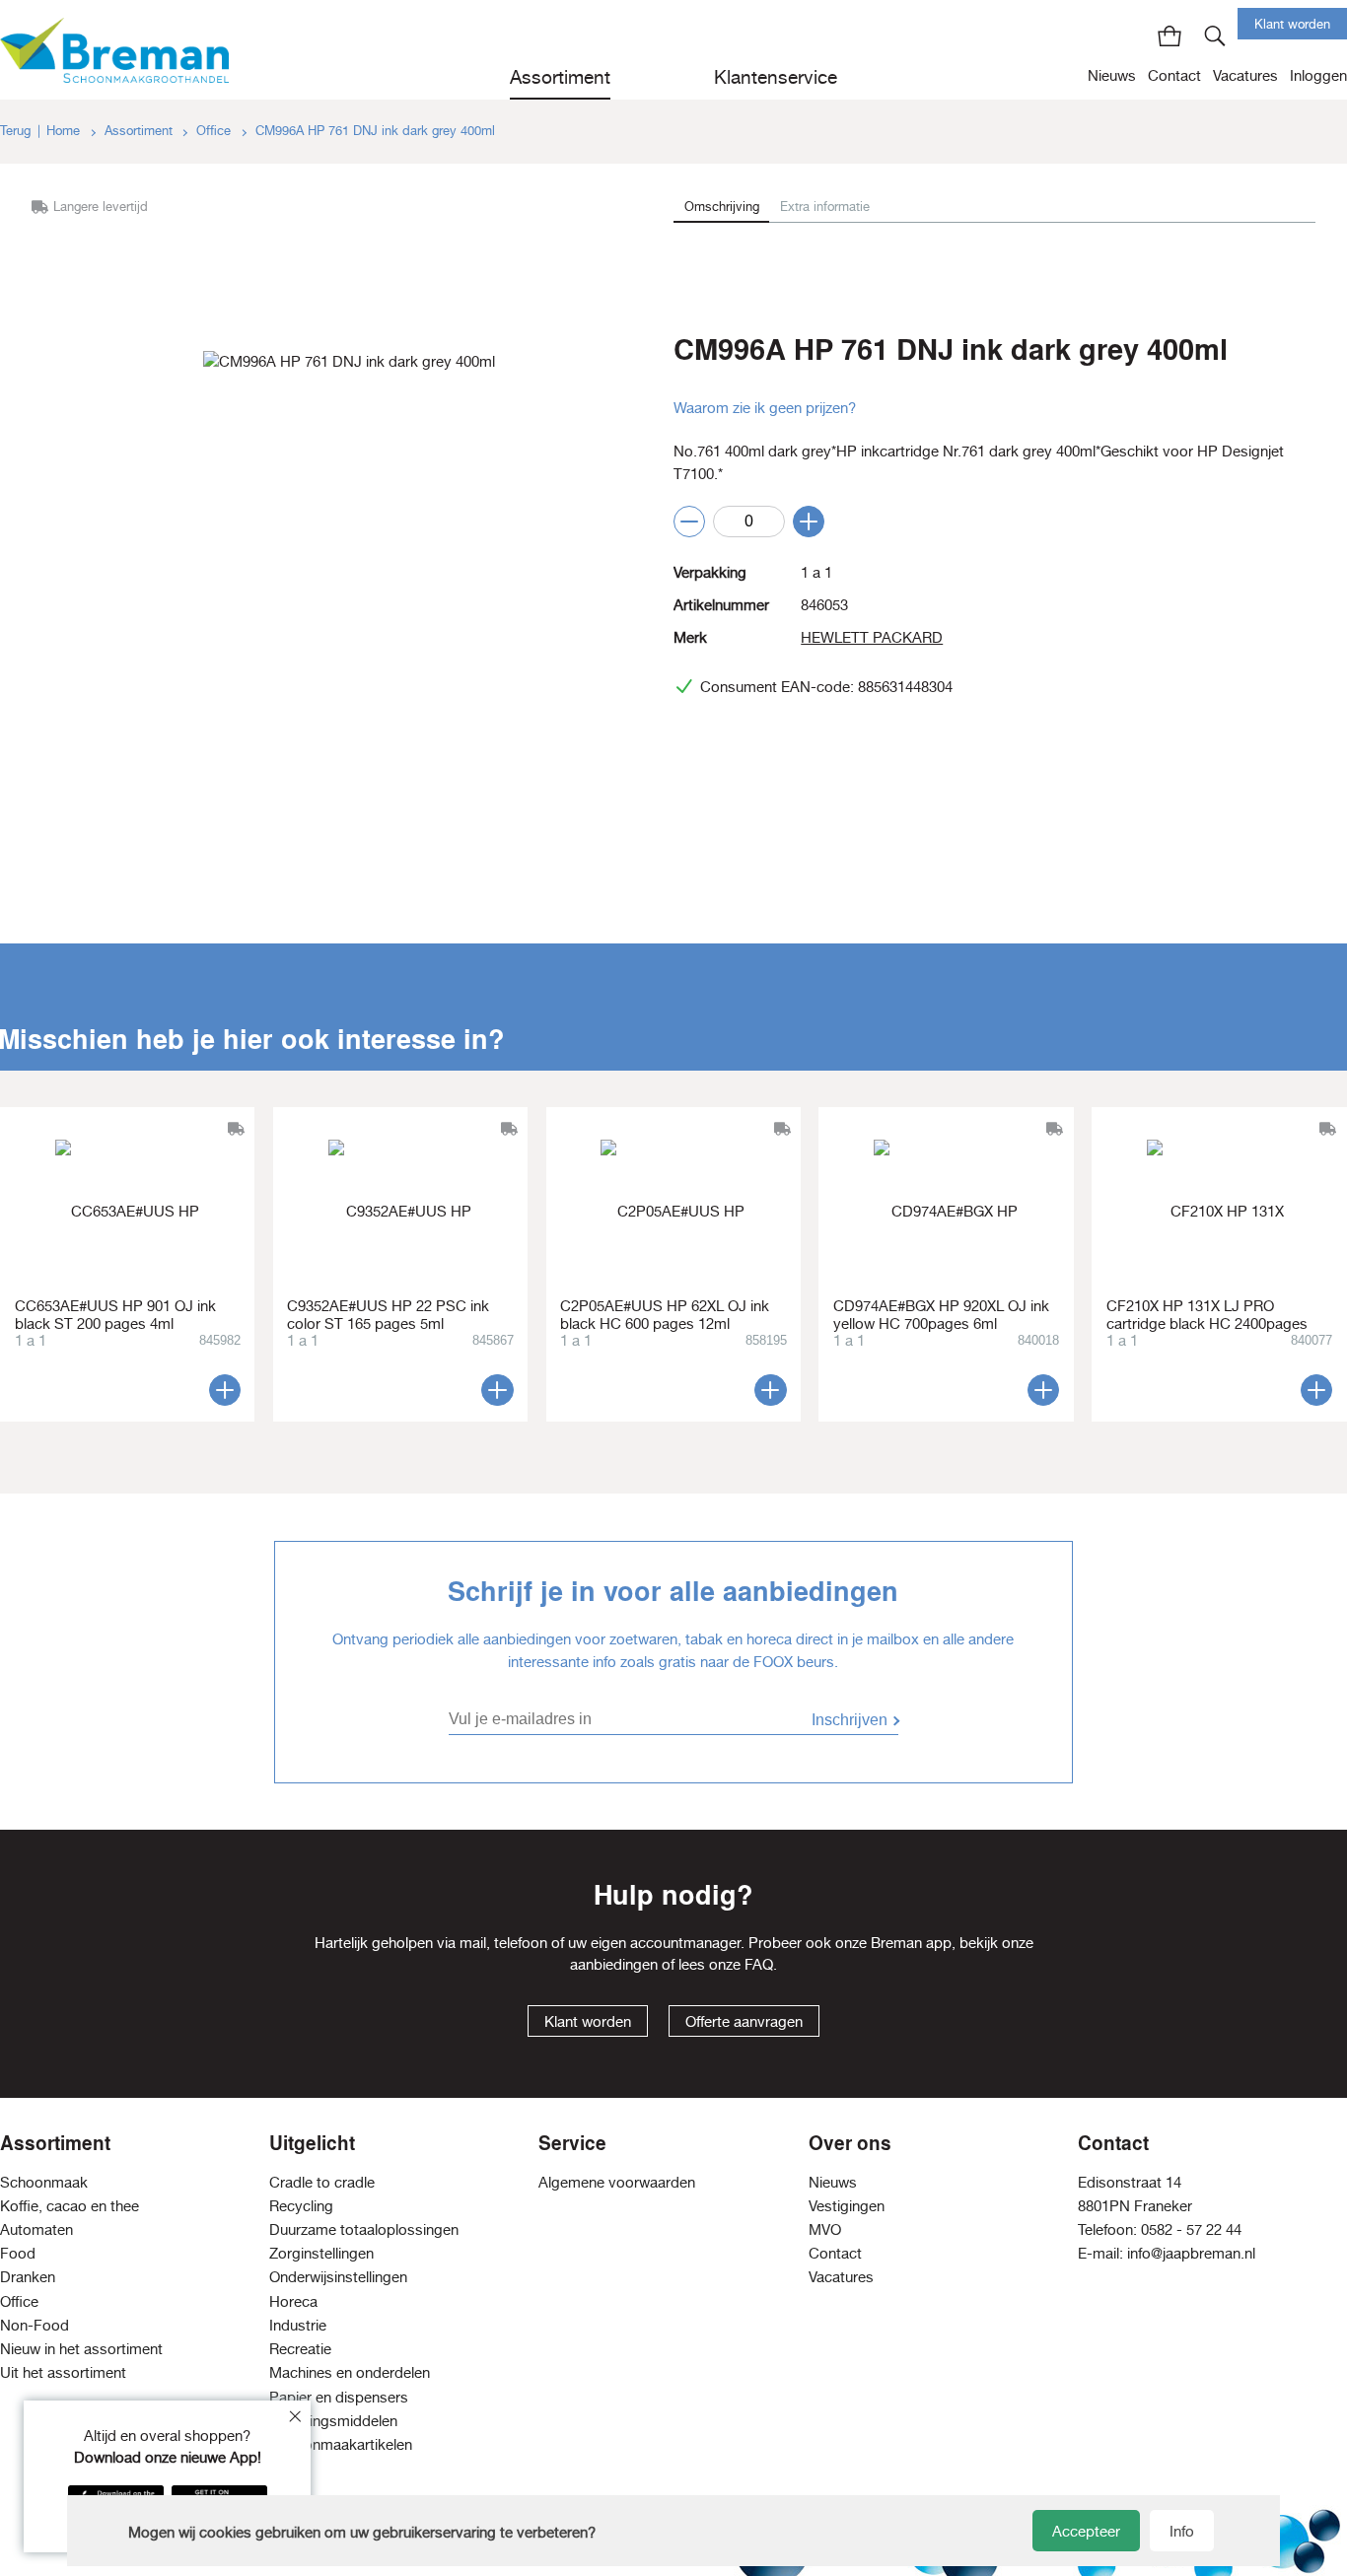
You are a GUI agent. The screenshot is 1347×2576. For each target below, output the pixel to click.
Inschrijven (850, 1720)
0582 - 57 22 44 (1191, 2229)
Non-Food (35, 2325)
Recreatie (300, 2349)
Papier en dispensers (339, 2397)
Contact (1174, 75)
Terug (15, 131)
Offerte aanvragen (744, 2021)
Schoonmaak (44, 2182)
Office (215, 131)
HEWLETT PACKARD (872, 637)
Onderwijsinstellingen (338, 2277)
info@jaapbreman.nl (1191, 2253)
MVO (825, 2229)
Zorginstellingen (321, 2253)
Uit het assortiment (63, 2372)
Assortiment (560, 77)
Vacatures (1245, 75)
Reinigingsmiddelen (333, 2421)
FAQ (759, 1964)
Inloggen (1318, 75)
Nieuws (1112, 75)
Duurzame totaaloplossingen (364, 2229)
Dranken (28, 2277)
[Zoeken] (1215, 35)
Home (65, 131)
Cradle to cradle (322, 2182)
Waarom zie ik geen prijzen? (765, 408)
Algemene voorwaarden (617, 2182)
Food (18, 2253)
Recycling (301, 2206)
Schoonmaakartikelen (341, 2444)
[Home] (114, 50)
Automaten (36, 2229)
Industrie (298, 2325)
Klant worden (1292, 24)
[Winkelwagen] (1170, 35)
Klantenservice (776, 77)
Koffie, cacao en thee (70, 2206)
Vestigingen (847, 2206)
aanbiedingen (614, 1964)
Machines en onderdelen (350, 2372)
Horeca (293, 2301)
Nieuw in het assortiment (81, 2349)
